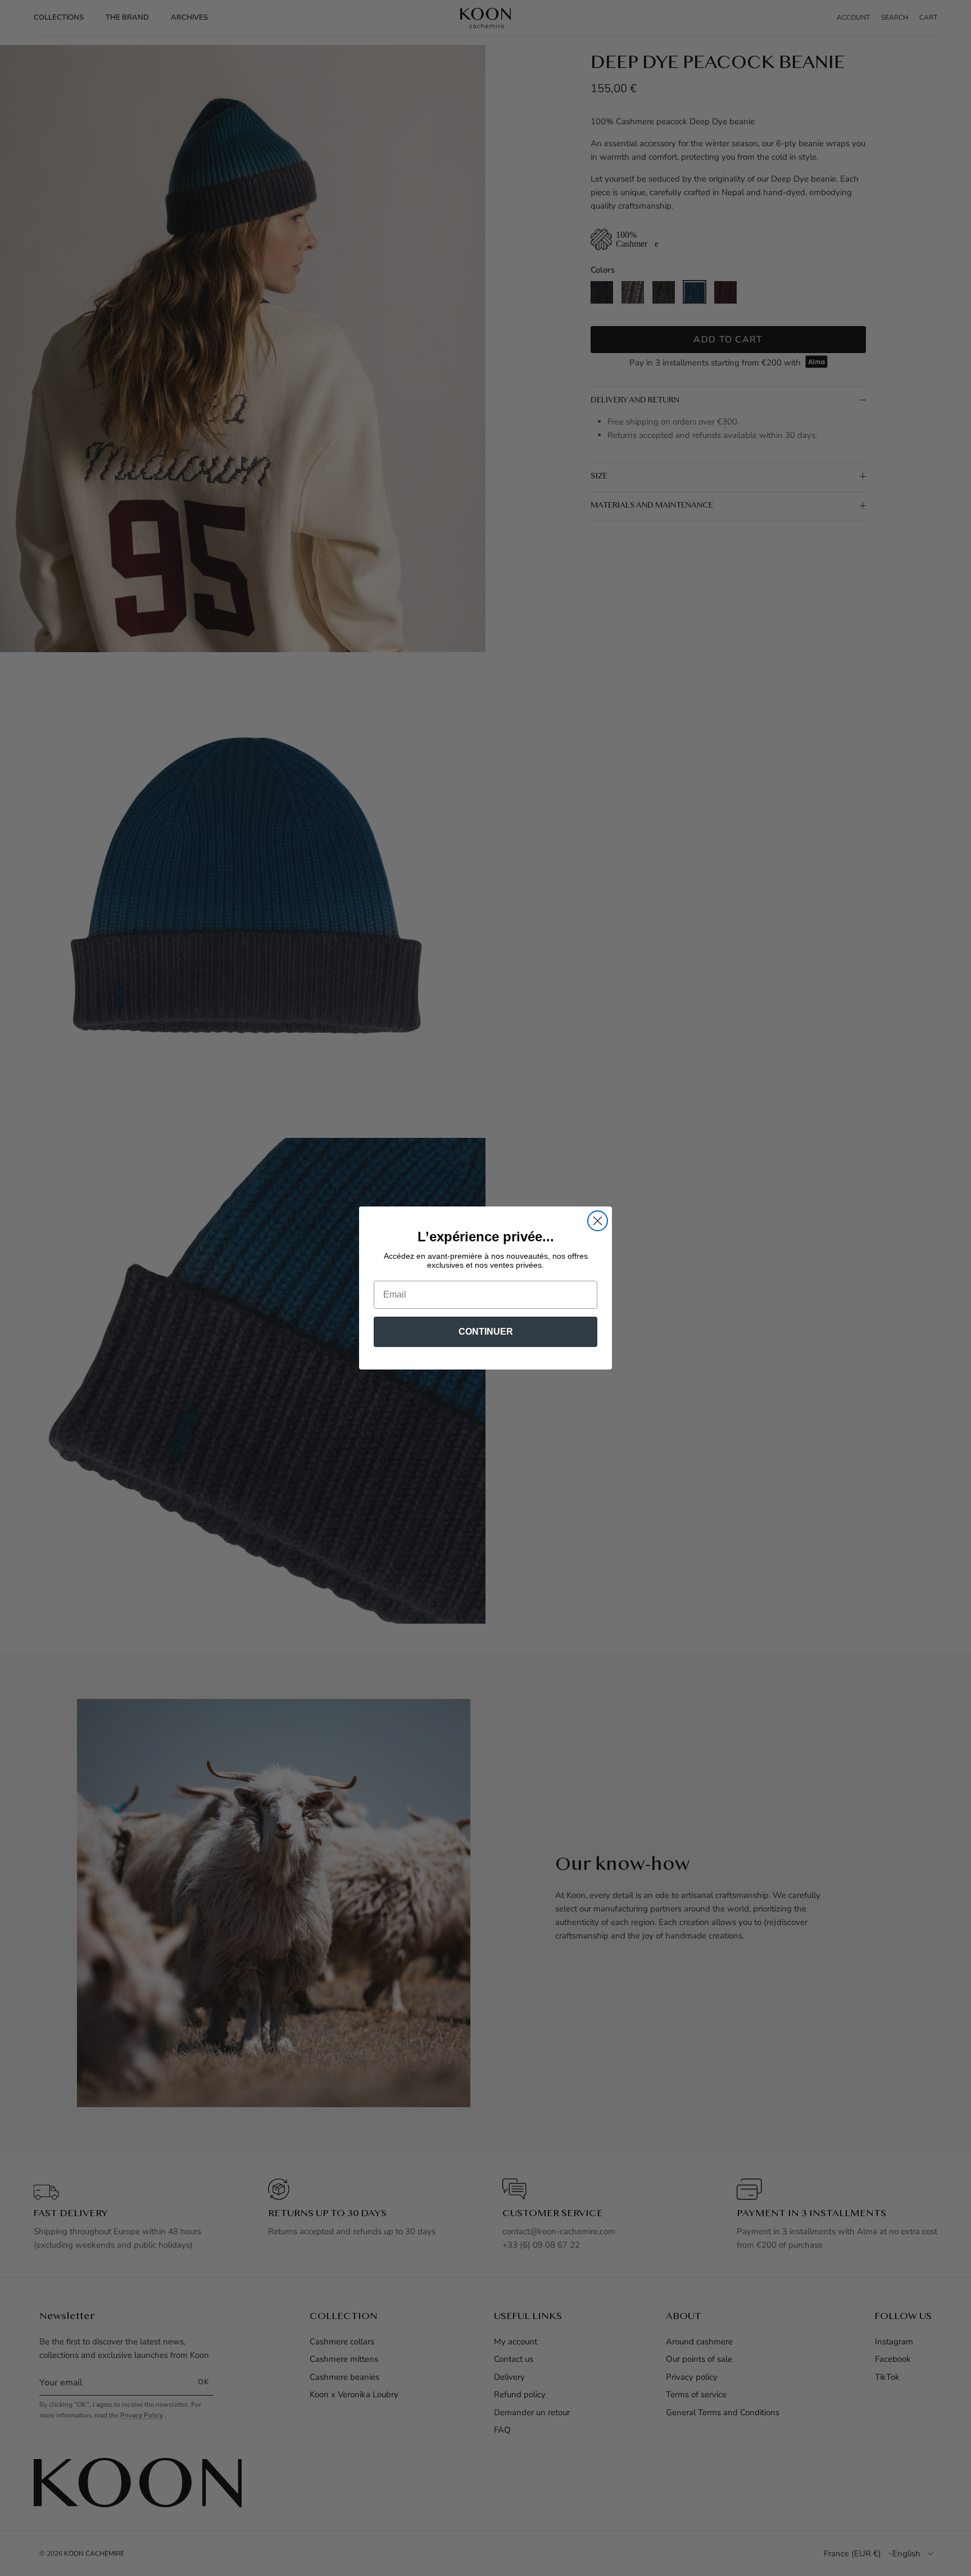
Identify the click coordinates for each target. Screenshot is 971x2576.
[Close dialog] (598, 1221)
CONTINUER (486, 1332)
